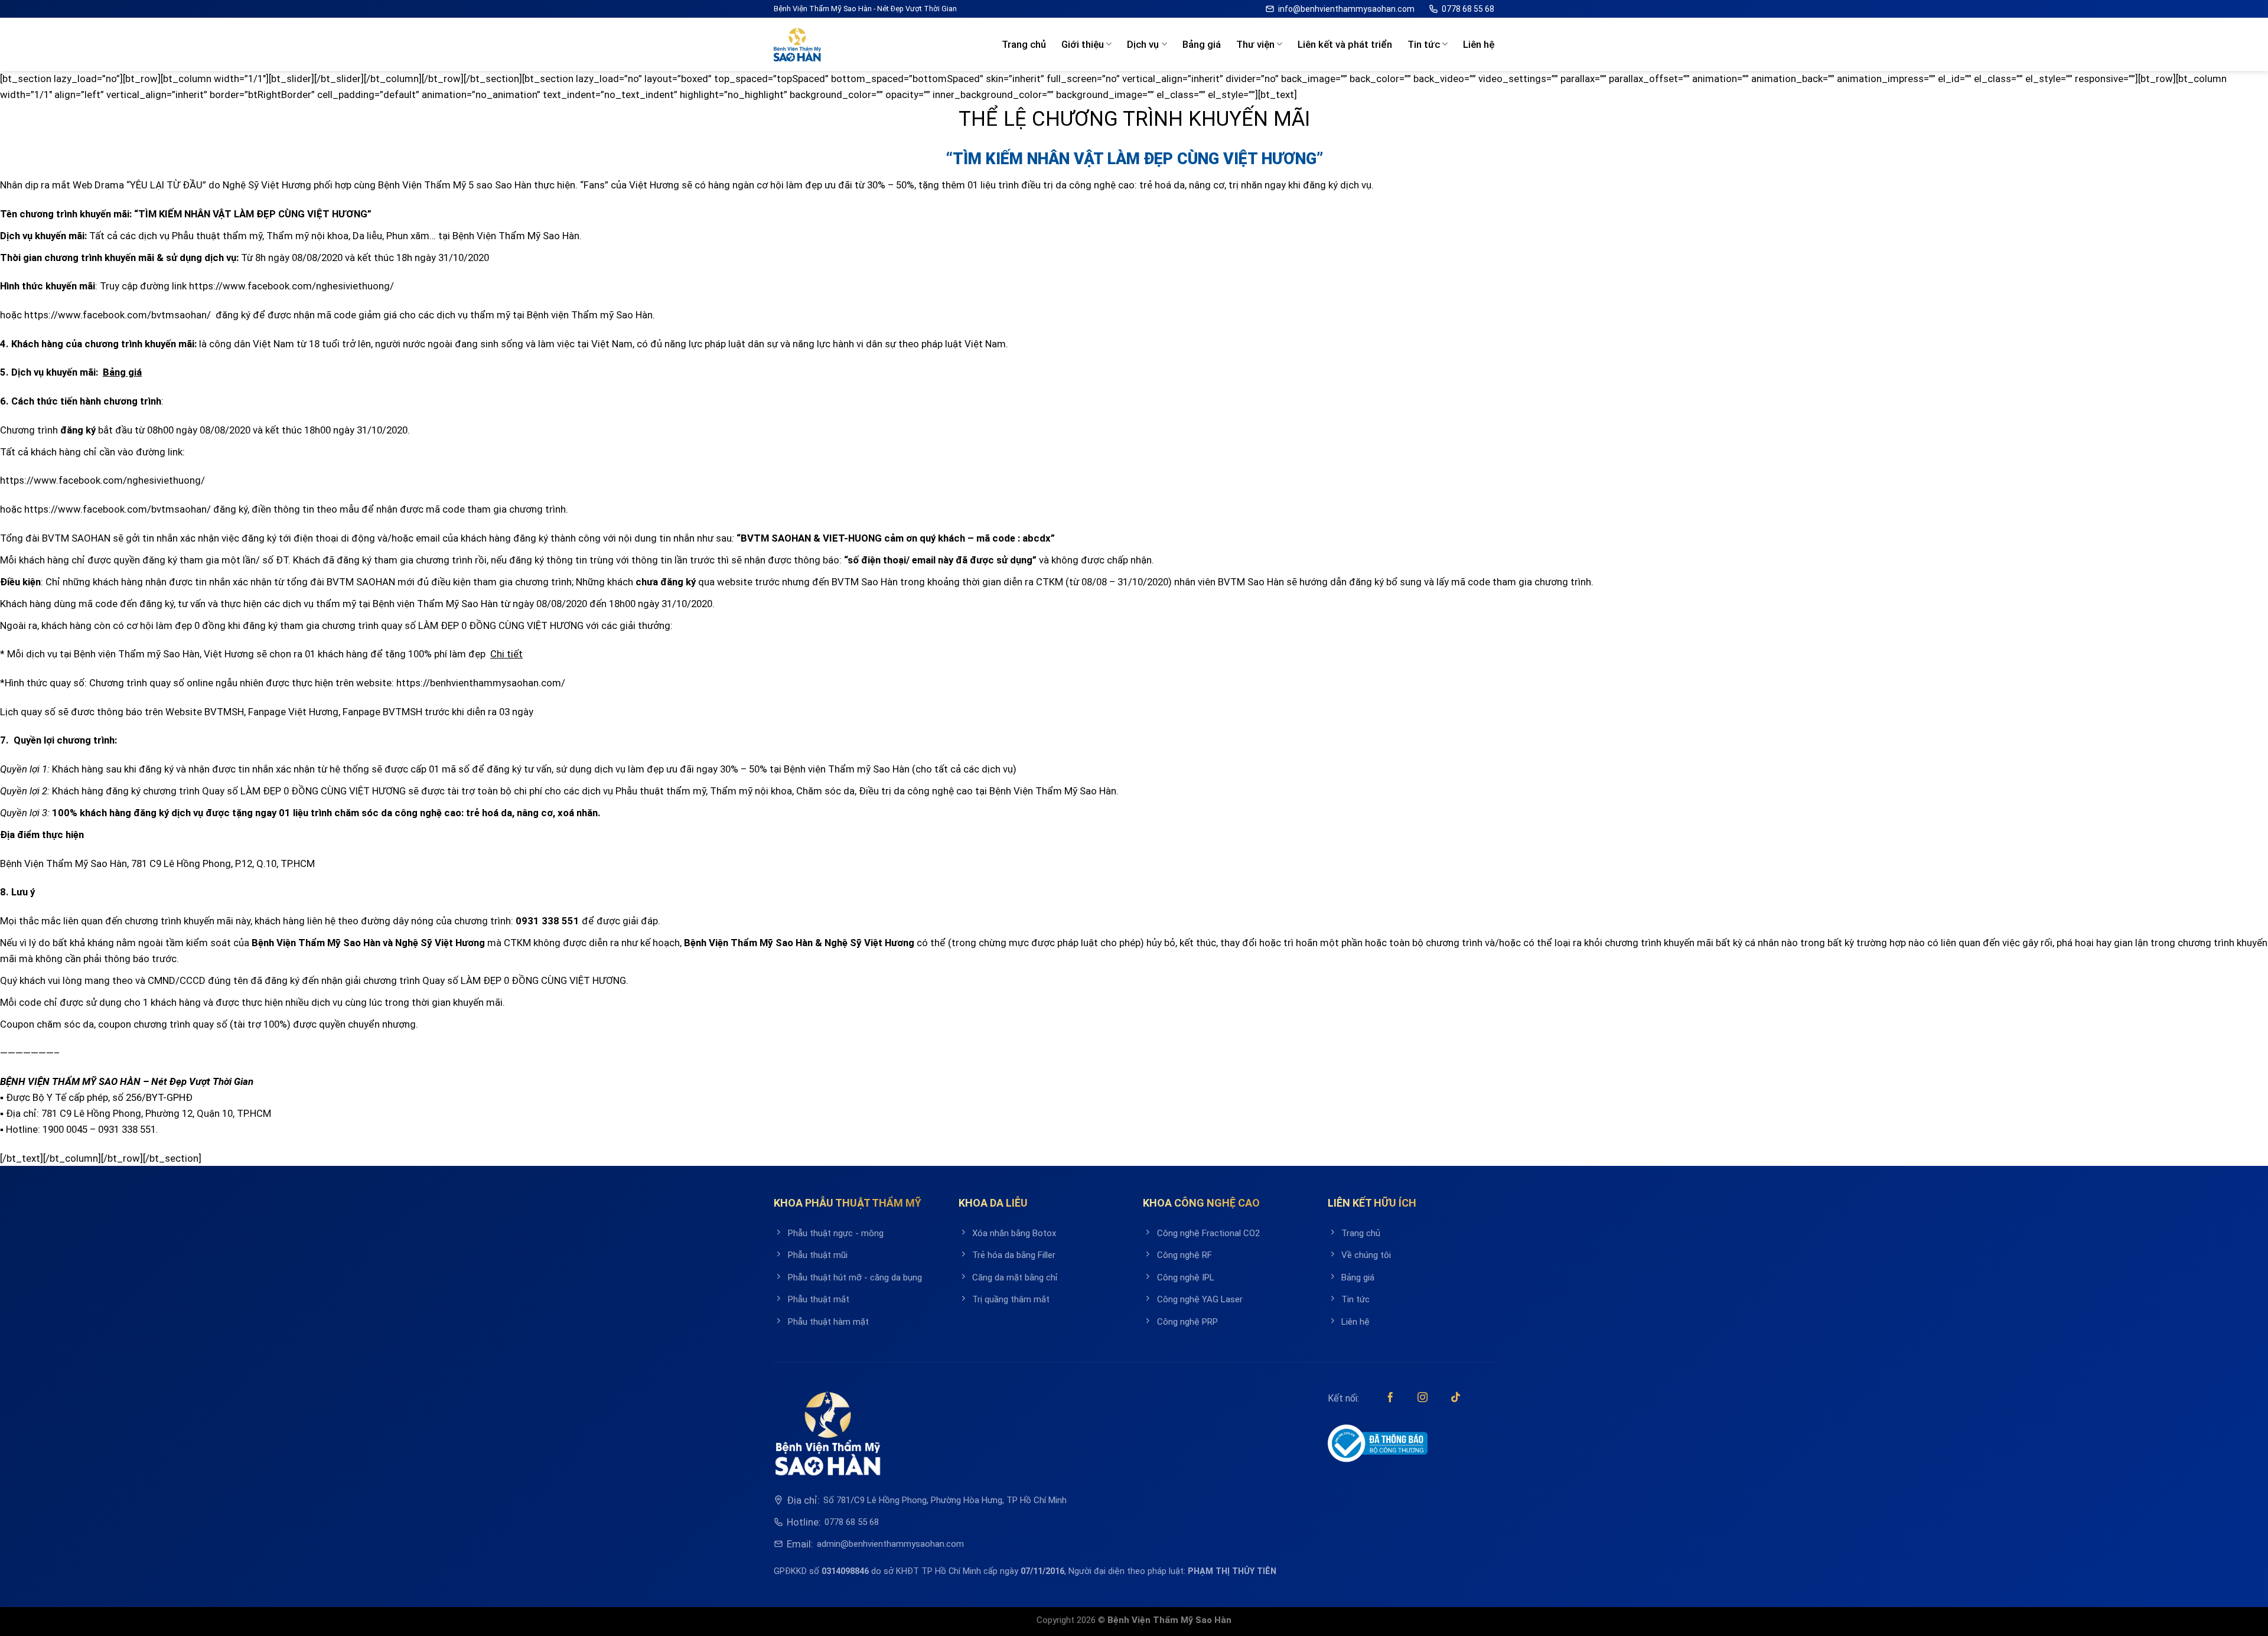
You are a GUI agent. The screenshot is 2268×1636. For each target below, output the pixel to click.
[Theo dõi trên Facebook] (1390, 1398)
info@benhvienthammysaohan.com (1346, 9)
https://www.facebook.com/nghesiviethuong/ (291, 286)
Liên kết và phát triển (1345, 44)
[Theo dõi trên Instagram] (1423, 1398)
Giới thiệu (1083, 44)
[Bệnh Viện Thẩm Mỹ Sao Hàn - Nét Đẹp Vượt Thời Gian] (797, 45)
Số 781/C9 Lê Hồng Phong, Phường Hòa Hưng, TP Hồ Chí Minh (945, 1500)
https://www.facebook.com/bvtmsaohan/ (118, 315)
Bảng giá (1202, 44)
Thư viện (1255, 44)
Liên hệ (1479, 44)
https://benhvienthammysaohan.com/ (481, 683)
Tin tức (1424, 44)
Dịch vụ (1143, 44)
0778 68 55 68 (1468, 9)
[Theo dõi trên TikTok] (1456, 1398)
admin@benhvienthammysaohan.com (890, 1544)
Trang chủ (1024, 44)
